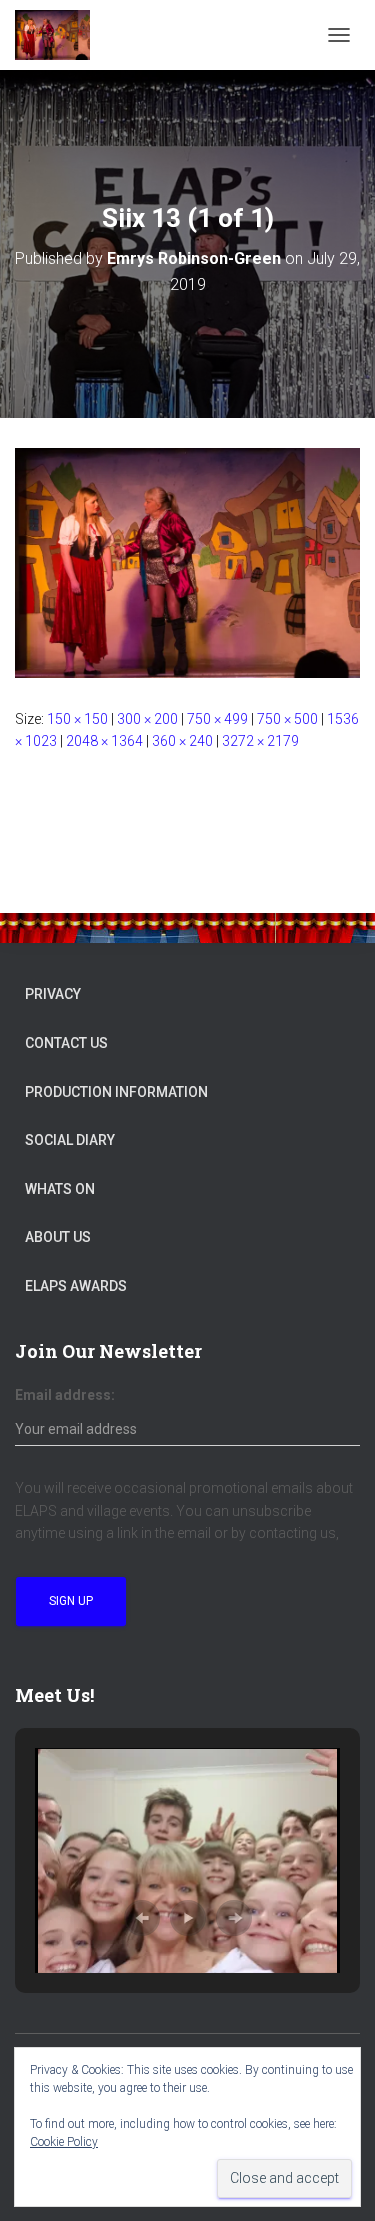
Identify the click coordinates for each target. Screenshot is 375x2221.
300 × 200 (147, 719)
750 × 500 (287, 719)
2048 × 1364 (104, 741)
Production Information (116, 1092)
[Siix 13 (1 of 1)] (187, 562)
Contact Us (66, 1043)
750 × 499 (217, 719)
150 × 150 (77, 719)
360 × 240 (182, 741)
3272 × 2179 (260, 741)
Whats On (60, 1189)
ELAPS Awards (76, 1286)
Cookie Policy (64, 2142)
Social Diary (70, 1140)
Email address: (65, 1395)
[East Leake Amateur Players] (60, 35)
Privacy (53, 994)
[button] (142, 1918)
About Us (58, 1237)
